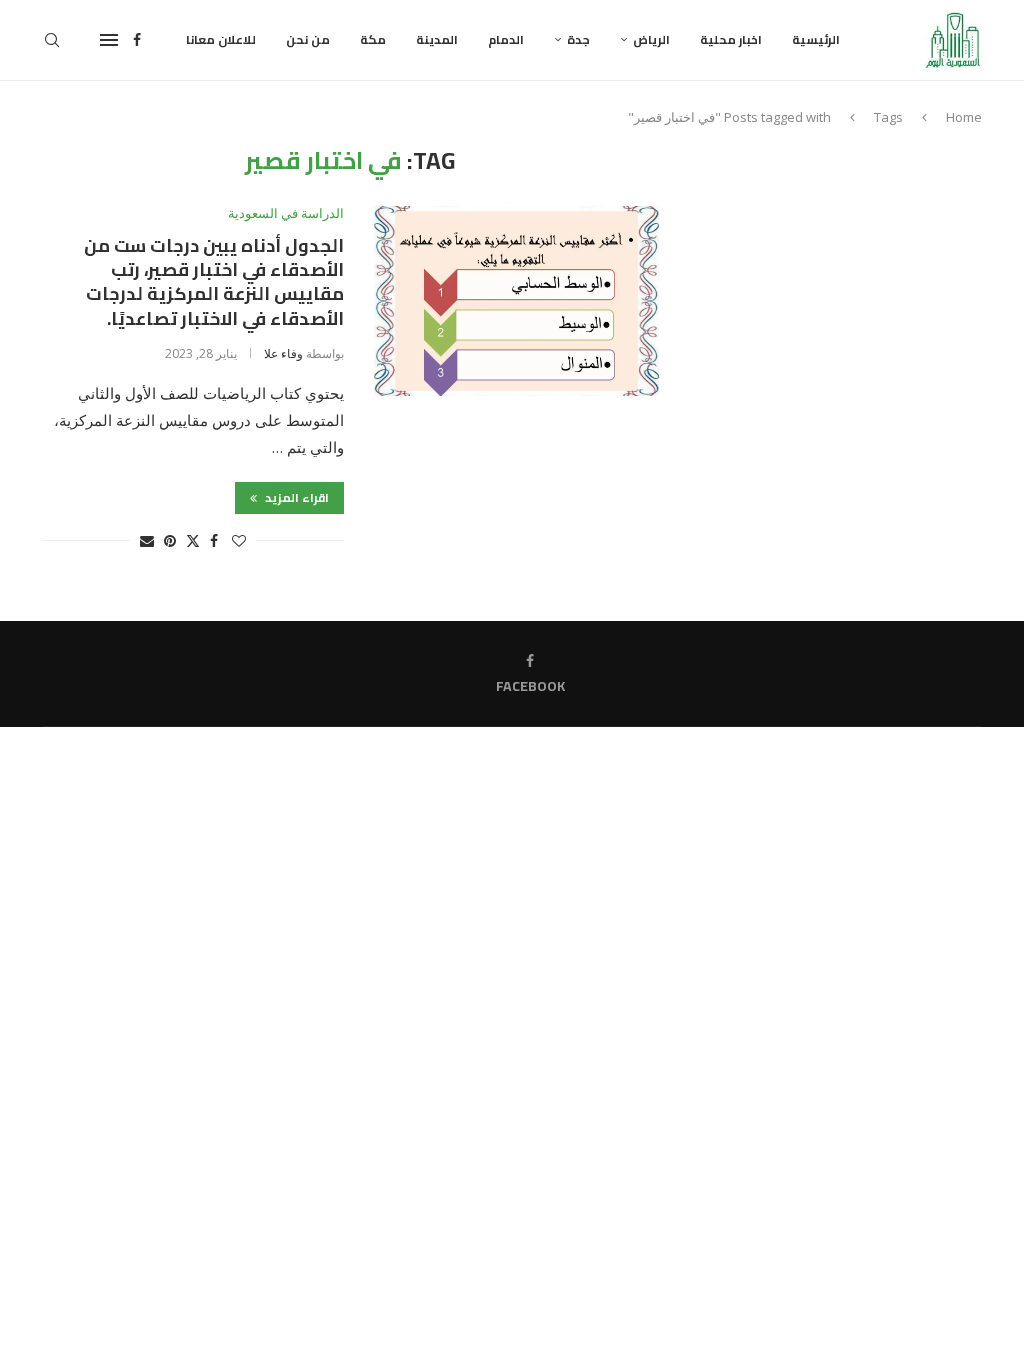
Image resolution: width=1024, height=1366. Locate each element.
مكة (373, 39)
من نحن (308, 39)
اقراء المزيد (295, 497)
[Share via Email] (147, 540)
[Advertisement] (845, 272)
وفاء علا (283, 353)
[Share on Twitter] (193, 540)
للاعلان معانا (221, 39)
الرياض (651, 39)
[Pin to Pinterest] (170, 540)
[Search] (52, 40)
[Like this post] (239, 540)
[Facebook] (137, 40)
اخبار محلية (731, 39)
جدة (578, 39)
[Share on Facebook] (214, 540)
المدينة (437, 39)
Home (964, 117)
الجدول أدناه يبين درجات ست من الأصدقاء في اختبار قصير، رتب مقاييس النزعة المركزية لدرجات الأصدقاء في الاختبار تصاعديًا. (214, 282)
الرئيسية (816, 39)
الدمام (506, 39)
